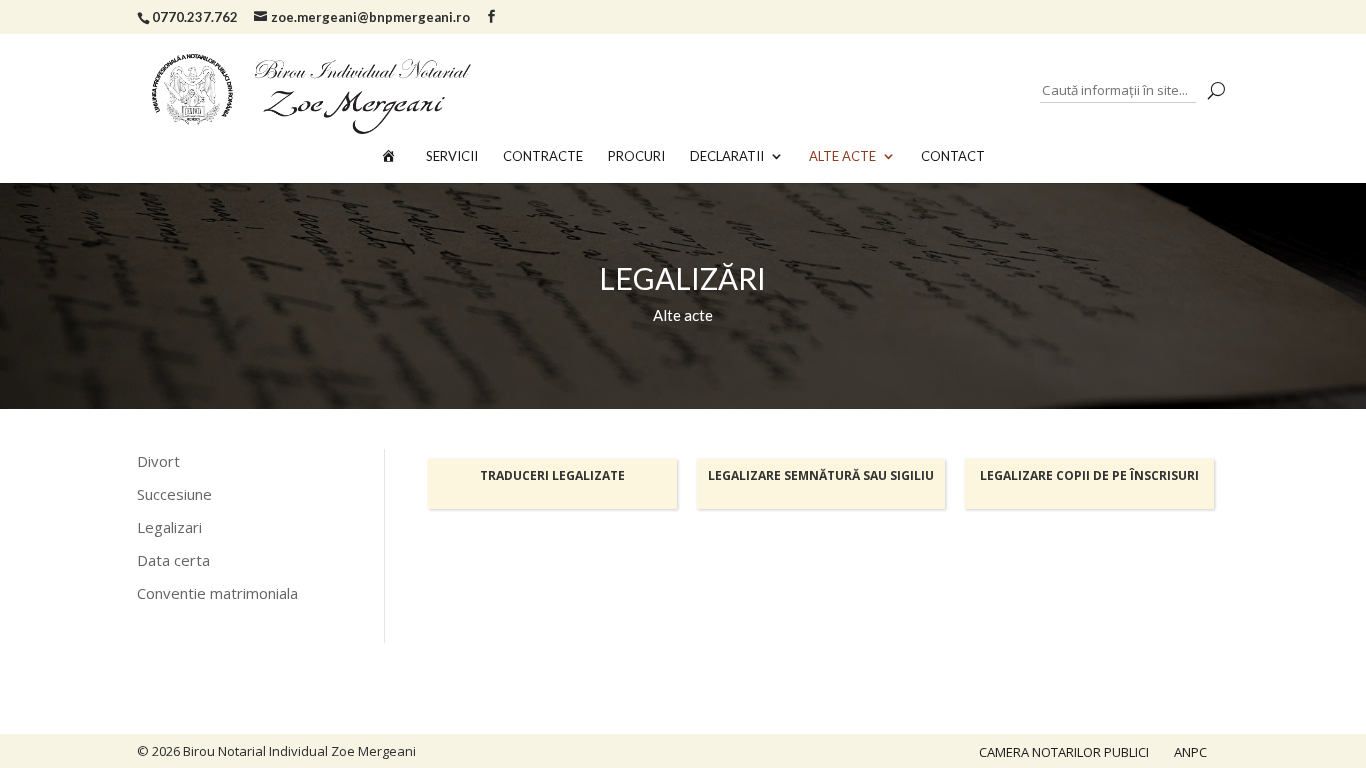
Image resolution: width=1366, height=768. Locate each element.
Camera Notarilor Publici (1064, 752)
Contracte (543, 156)
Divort (158, 461)
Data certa (173, 560)
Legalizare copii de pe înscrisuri (1089, 475)
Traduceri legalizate (552, 475)
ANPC (1190, 752)
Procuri (636, 156)
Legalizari (169, 527)
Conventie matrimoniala (217, 593)
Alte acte (842, 156)
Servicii (452, 156)
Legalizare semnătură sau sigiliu (821, 475)
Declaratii (727, 156)
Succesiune (174, 494)
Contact (953, 156)
